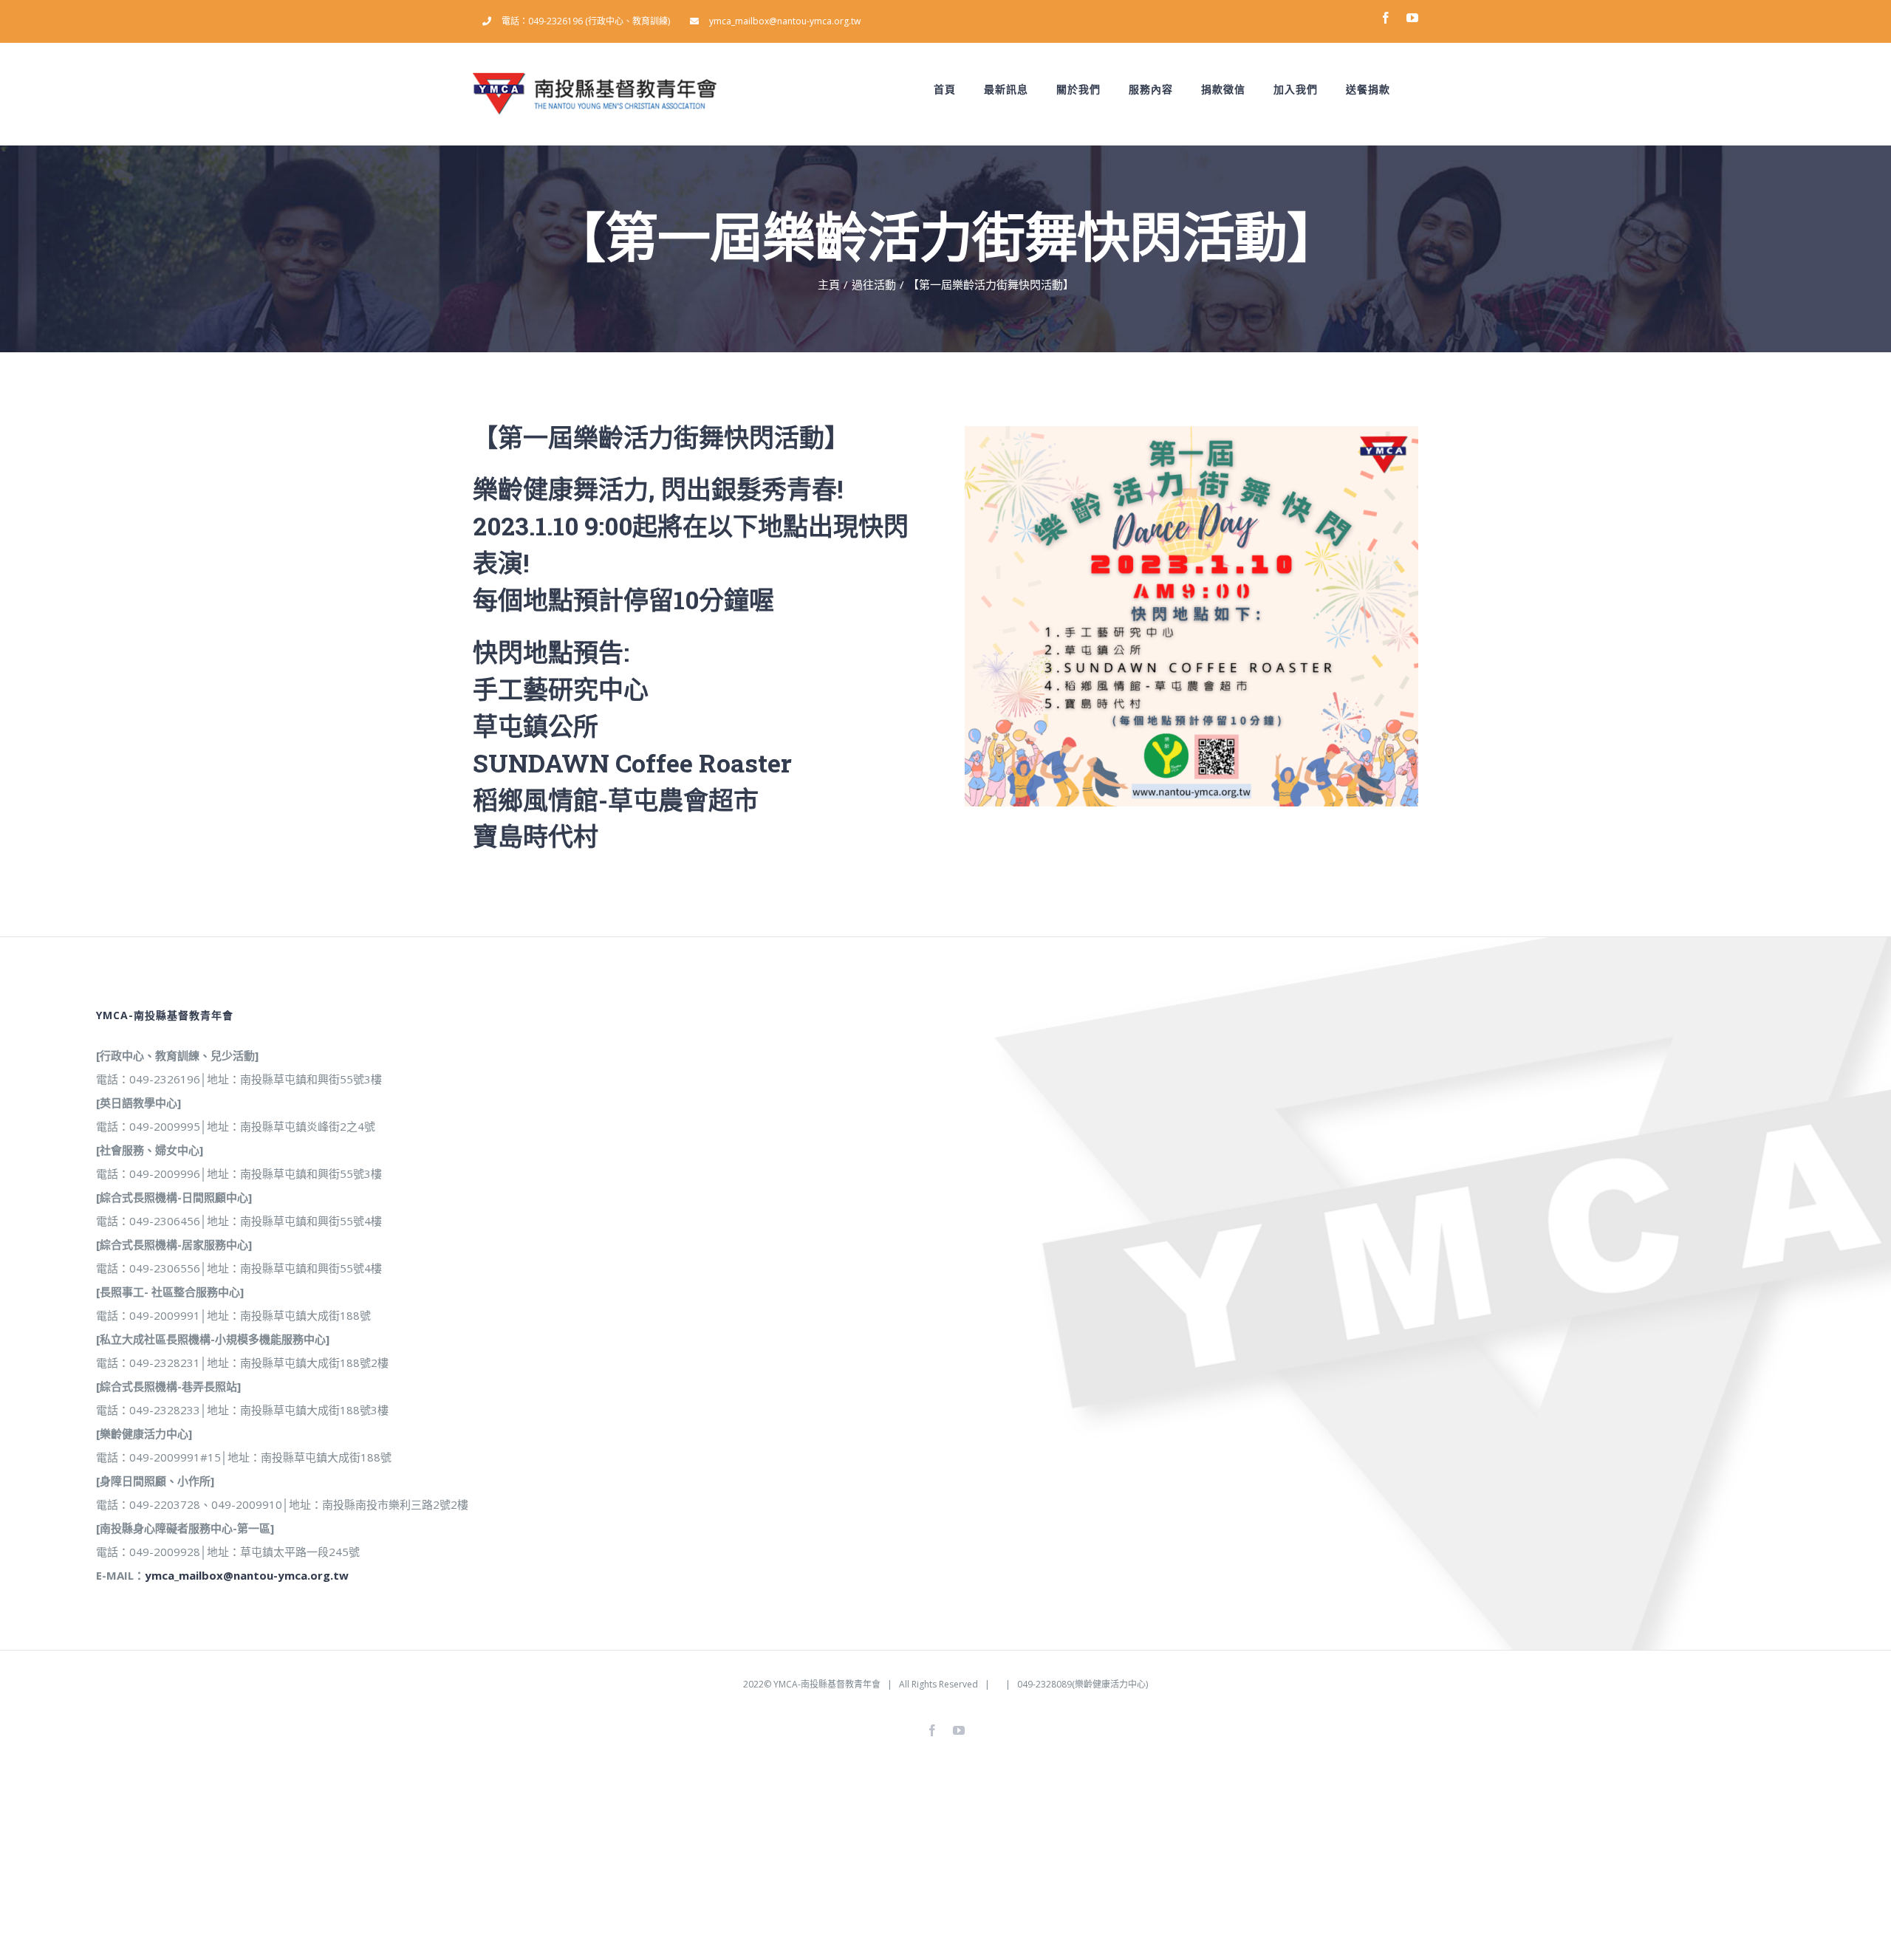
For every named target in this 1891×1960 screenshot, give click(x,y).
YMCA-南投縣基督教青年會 (827, 1684)
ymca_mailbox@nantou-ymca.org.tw (247, 1575)
